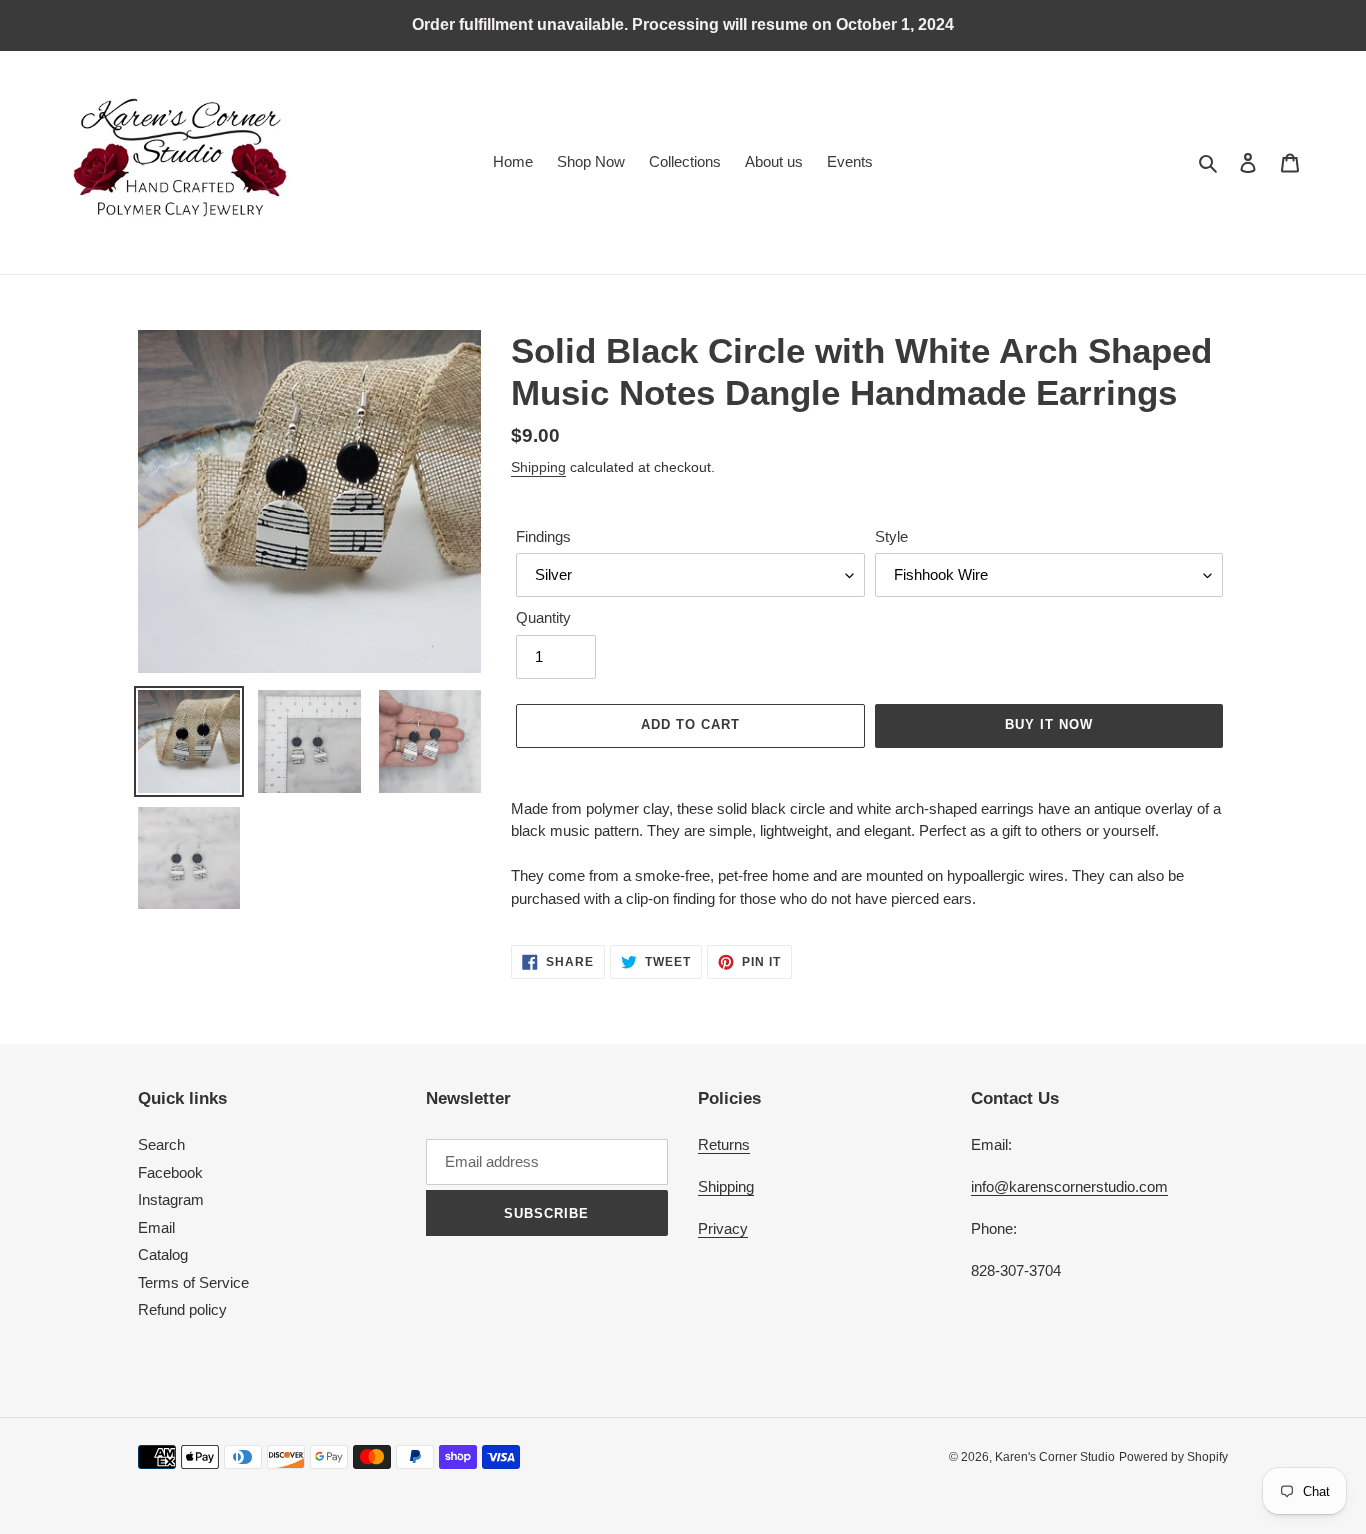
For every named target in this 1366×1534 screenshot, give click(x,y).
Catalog (163, 1254)
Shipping (538, 467)
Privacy (723, 1228)
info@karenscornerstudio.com (1069, 1186)
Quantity (543, 617)
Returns (724, 1144)
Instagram (171, 1199)
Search (161, 1144)
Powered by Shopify (1173, 1457)
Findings (543, 536)
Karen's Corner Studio (1055, 1457)
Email (156, 1227)
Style (891, 536)
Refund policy (182, 1309)
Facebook (170, 1172)
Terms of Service (193, 1282)
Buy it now (1049, 724)
